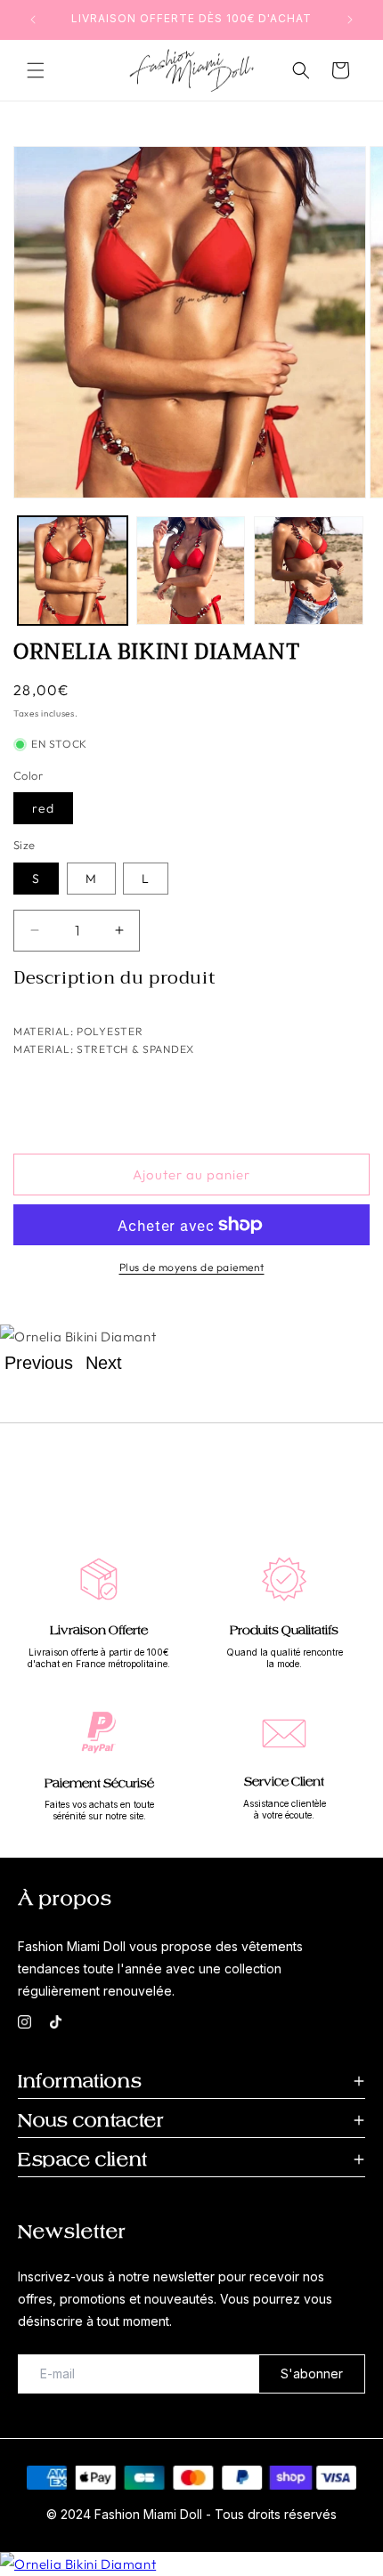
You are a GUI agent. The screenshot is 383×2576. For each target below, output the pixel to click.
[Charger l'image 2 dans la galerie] (191, 571)
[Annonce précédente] (33, 20)
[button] (36, 70)
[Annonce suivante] (350, 20)
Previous (39, 1363)
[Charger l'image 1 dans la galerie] (73, 571)
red (43, 808)
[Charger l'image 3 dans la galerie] (309, 571)
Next (104, 1363)
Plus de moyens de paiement (192, 1267)
